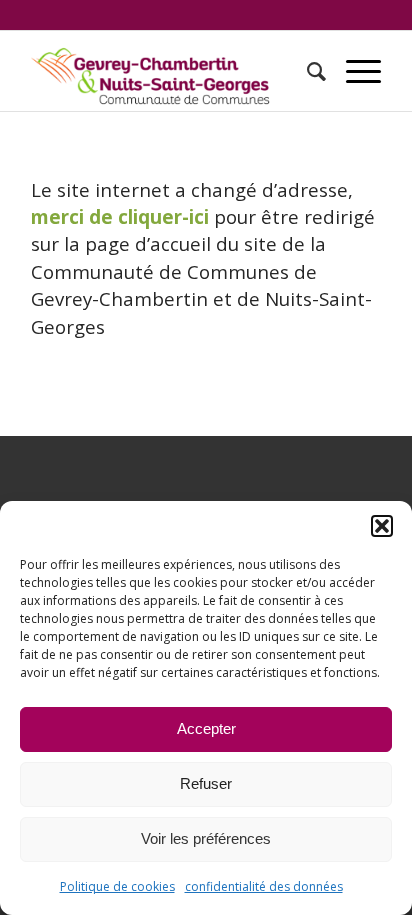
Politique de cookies (117, 886)
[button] (382, 526)
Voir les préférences (206, 838)
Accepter (206, 728)
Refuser (206, 783)
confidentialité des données (264, 886)
